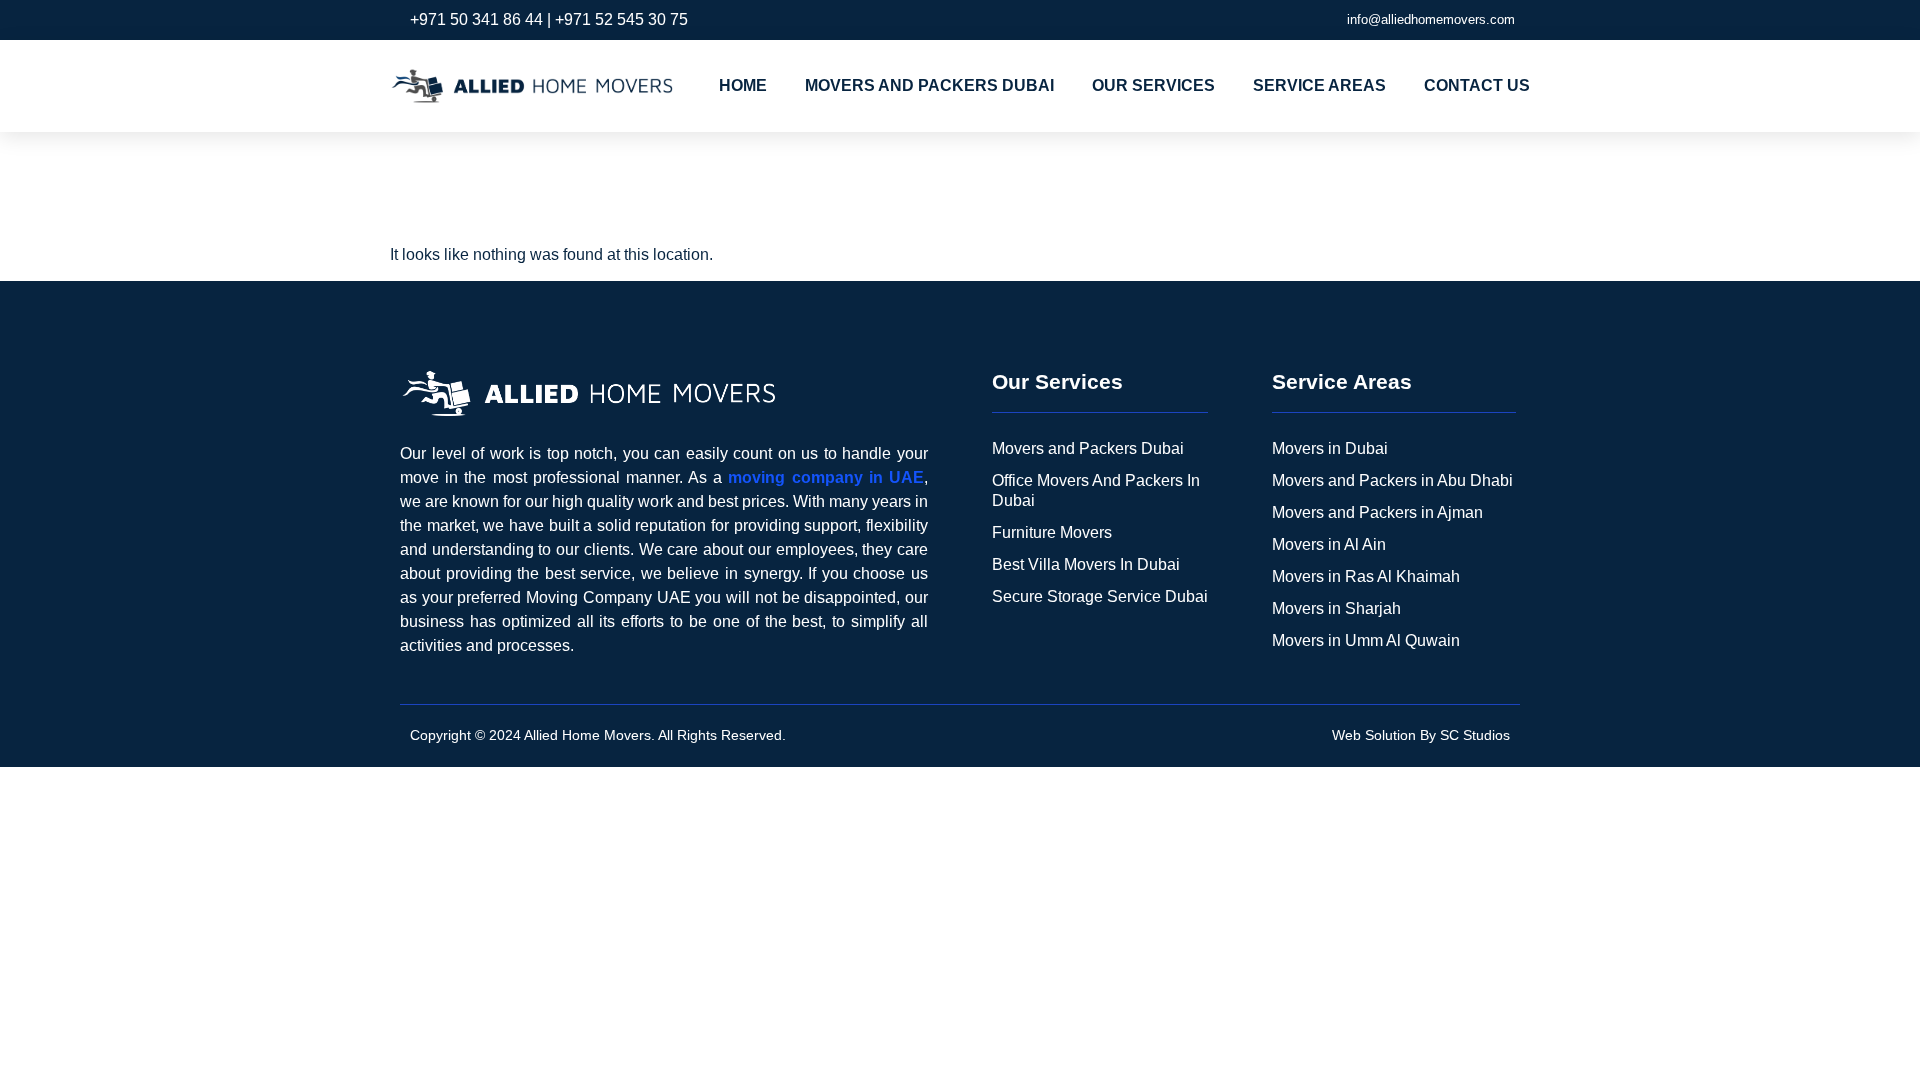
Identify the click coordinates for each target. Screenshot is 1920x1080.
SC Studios (1475, 735)
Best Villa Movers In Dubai (1086, 564)
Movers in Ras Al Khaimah (1366, 576)
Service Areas (1319, 85)
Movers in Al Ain (1329, 544)
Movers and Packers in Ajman (1377, 512)
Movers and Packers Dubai (929, 85)
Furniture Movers (1052, 532)
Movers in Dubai (1330, 448)
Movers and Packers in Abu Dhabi (1392, 480)
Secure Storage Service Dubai (1100, 596)
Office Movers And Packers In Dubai (1096, 490)
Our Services (1153, 85)
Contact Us (1477, 85)
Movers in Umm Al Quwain (1366, 640)
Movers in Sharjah (1336, 608)
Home (743, 85)
